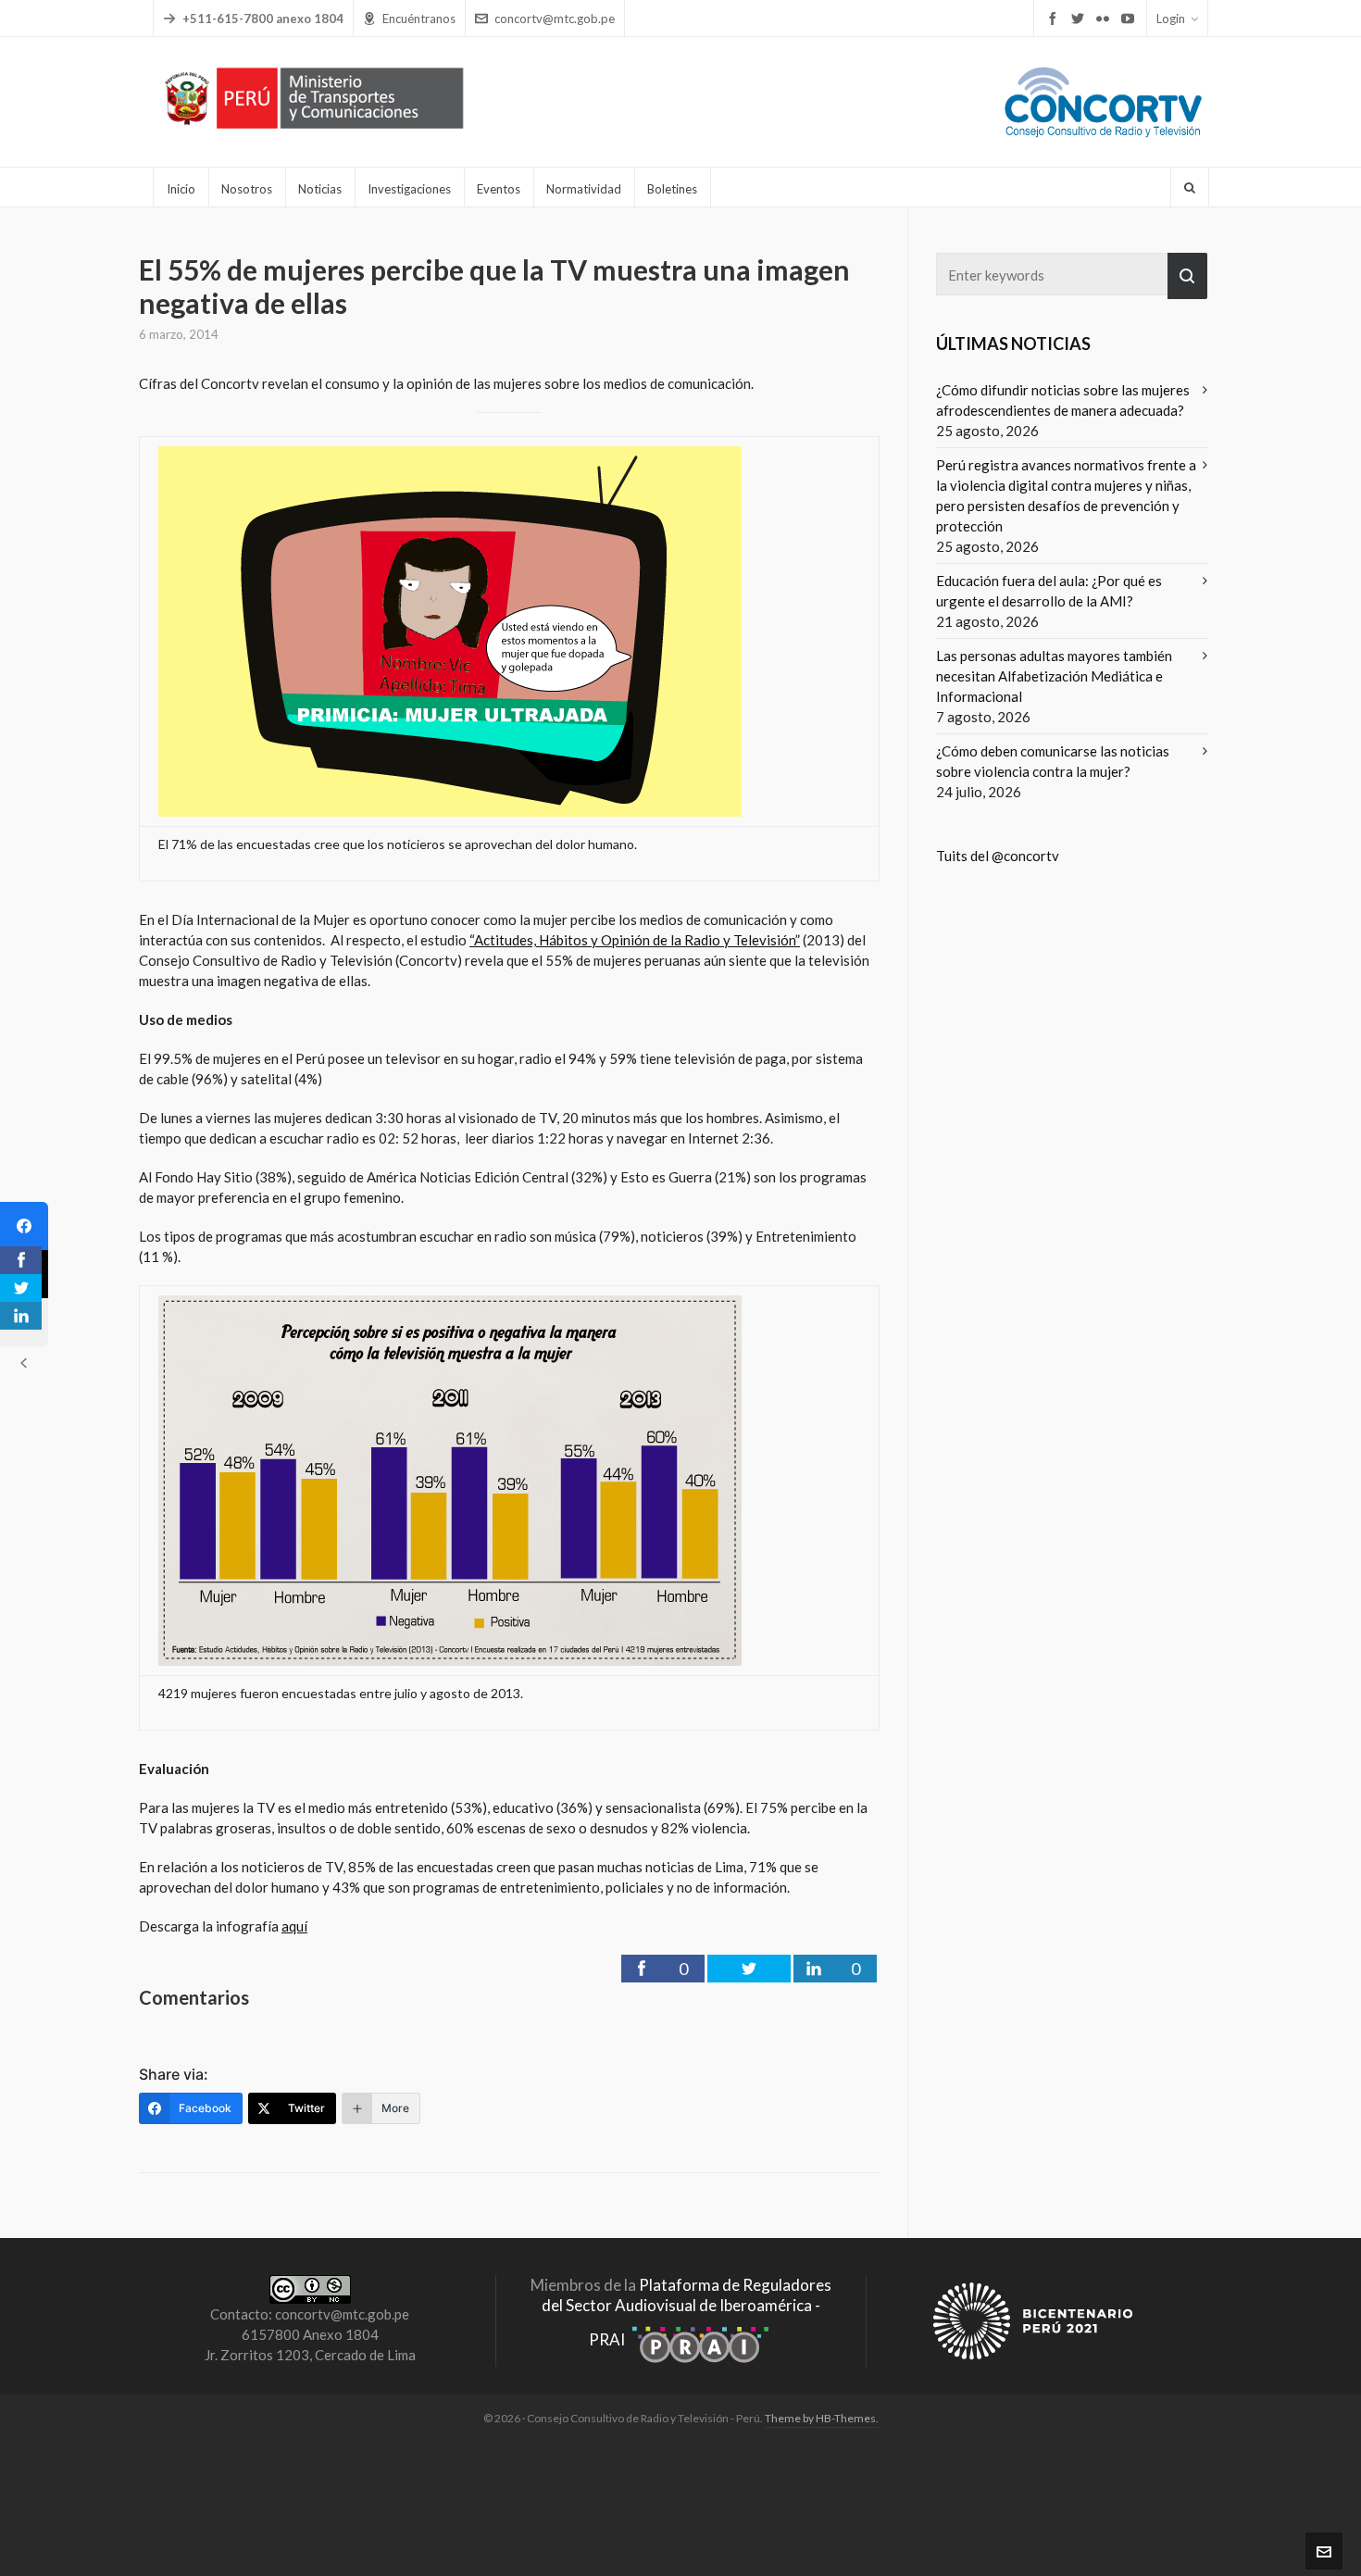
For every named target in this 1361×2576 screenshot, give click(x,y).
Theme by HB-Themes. (822, 2418)
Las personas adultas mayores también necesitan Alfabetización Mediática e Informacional (1054, 676)
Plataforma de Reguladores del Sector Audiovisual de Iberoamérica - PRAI (687, 2312)
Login (1171, 19)
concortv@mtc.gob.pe (555, 19)
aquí (294, 1926)
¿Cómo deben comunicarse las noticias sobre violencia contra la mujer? (1053, 761)
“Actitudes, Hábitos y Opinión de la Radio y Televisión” (635, 940)
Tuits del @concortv (998, 856)
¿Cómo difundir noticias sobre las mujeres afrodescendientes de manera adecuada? (1063, 400)
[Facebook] (24, 1226)
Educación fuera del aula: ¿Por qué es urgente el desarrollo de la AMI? (1049, 591)
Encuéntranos (419, 19)
